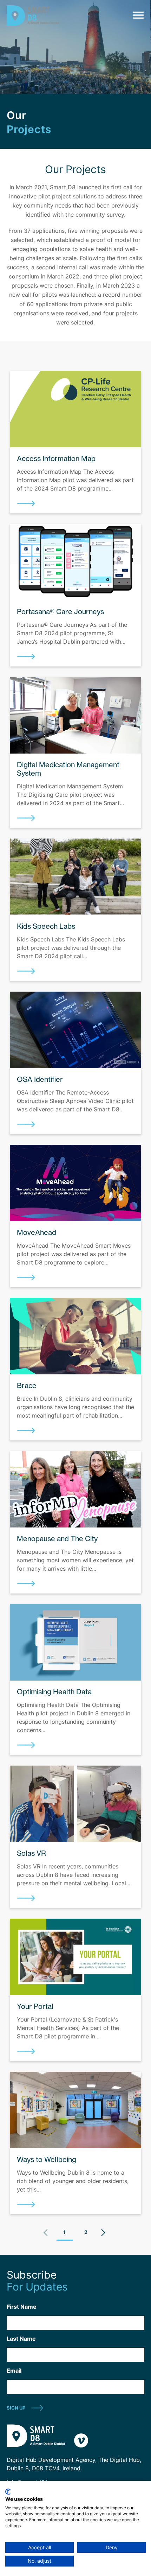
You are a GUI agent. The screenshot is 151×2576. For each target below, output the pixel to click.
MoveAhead (37, 1232)
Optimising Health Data (54, 1692)
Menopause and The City (57, 1539)
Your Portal (35, 2006)
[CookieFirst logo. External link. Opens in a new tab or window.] (8, 2492)
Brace (27, 1385)
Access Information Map (56, 458)
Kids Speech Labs (46, 926)
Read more (26, 503)
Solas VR (31, 1853)
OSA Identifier (40, 1079)
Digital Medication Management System (68, 769)
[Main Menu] (137, 15)
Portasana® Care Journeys (60, 612)
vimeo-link (81, 2440)
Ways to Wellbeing (47, 2159)
